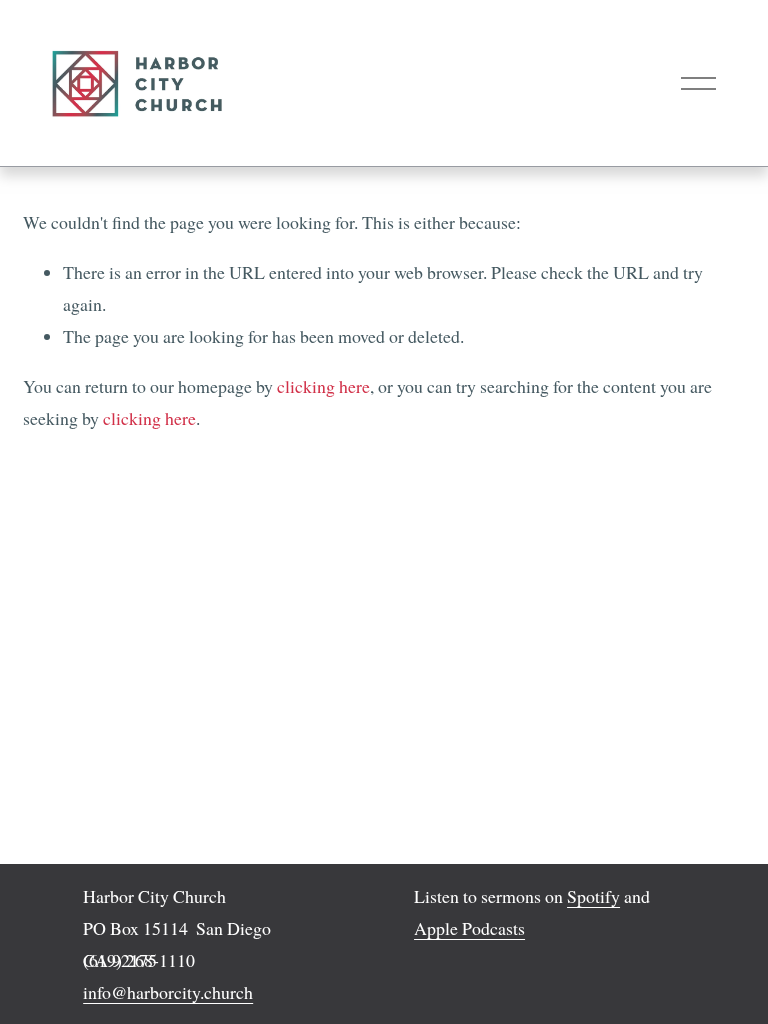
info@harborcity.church (168, 992)
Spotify (593, 896)
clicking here (323, 386)
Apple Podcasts (469, 928)
